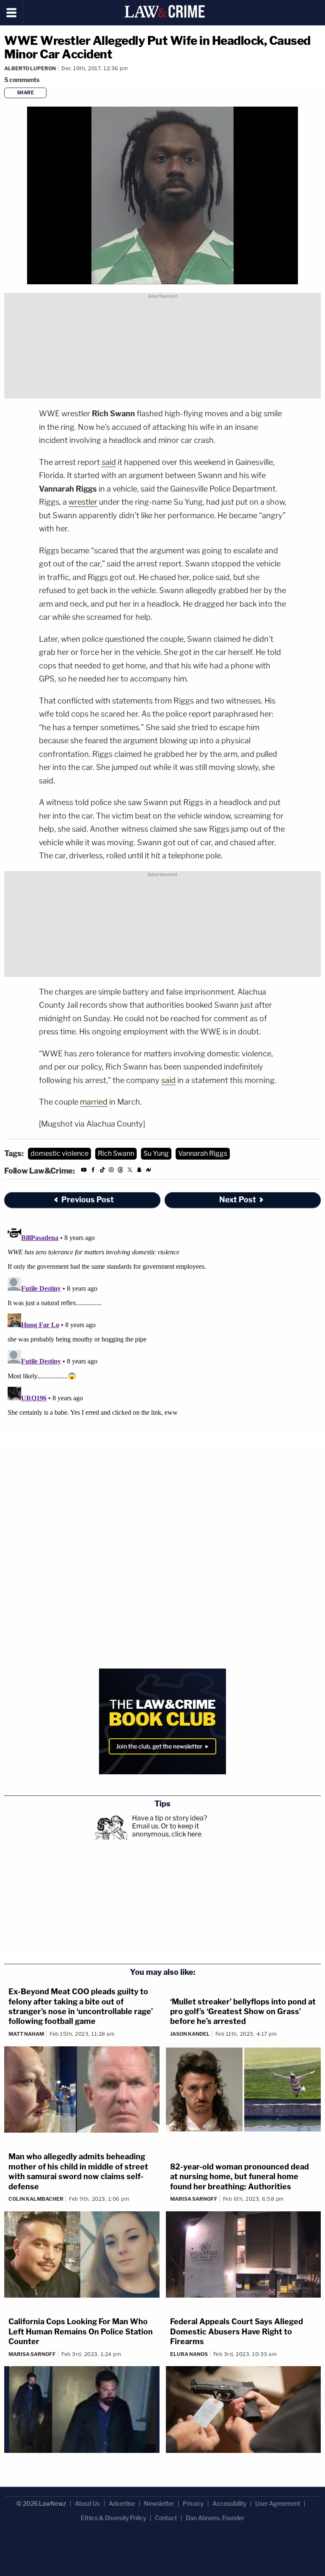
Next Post (238, 1200)
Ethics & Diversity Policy (113, 2518)
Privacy (193, 2503)
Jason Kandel (190, 2034)
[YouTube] (84, 1171)
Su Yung (156, 1153)
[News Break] (149, 1171)
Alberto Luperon (30, 68)
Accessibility (229, 2503)
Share (26, 93)
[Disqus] (162, 1329)
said (109, 462)
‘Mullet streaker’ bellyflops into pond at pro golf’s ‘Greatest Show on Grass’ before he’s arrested (243, 2012)
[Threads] (121, 1171)
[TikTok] (102, 1171)
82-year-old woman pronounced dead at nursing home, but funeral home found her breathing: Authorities (240, 2177)
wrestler (83, 502)
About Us (87, 2503)
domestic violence (59, 1153)
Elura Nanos (189, 2354)
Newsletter (159, 2503)
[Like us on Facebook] (93, 1171)
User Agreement (278, 2503)
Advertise (122, 2503)
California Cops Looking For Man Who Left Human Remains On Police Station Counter (81, 2331)
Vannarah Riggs (203, 1153)
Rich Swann (116, 1153)
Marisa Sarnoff (194, 2199)
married (94, 1102)
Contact (166, 2518)
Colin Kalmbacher (36, 2199)
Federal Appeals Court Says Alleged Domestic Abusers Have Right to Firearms (237, 2331)
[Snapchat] (139, 1171)
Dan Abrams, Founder (215, 2518)
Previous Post (88, 1200)
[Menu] (12, 13)
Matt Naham (26, 2034)
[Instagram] (111, 1171)
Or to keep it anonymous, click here (167, 1830)
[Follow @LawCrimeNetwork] (130, 1171)
